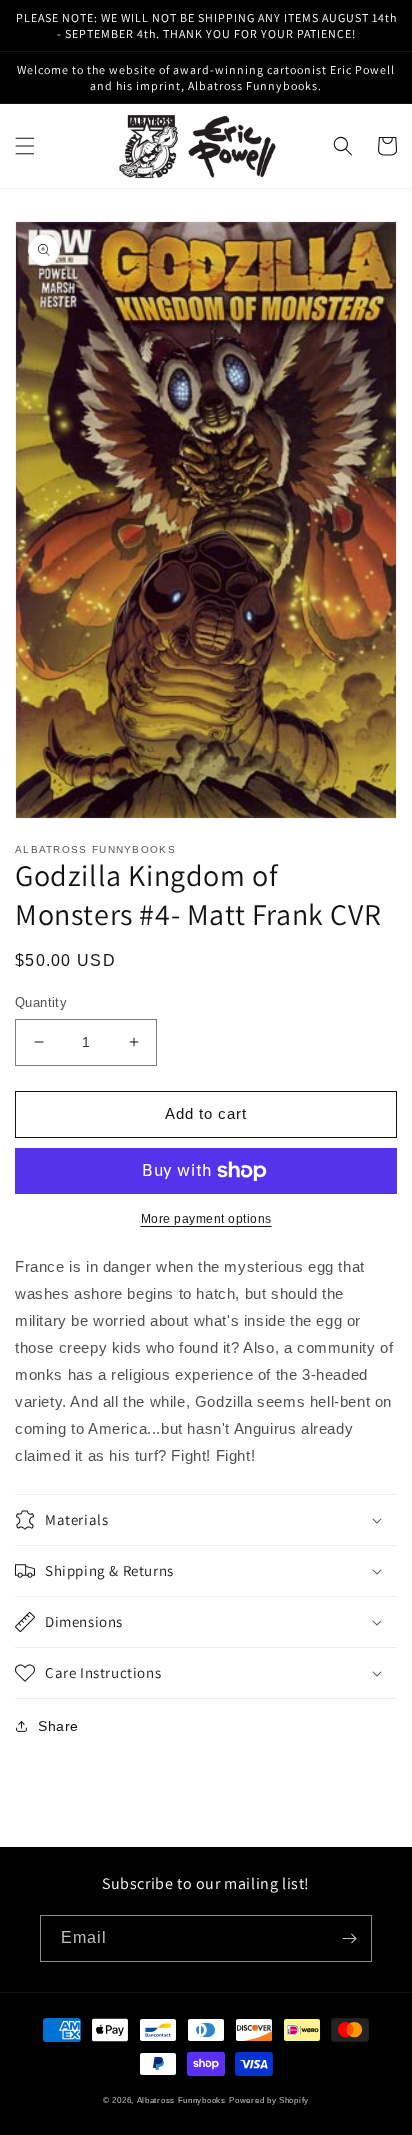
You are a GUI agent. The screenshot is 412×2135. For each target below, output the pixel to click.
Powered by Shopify (269, 2100)
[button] (25, 146)
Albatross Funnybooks (181, 2100)
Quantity (41, 1002)
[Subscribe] (349, 1938)
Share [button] (58, 1726)
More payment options (206, 1219)
